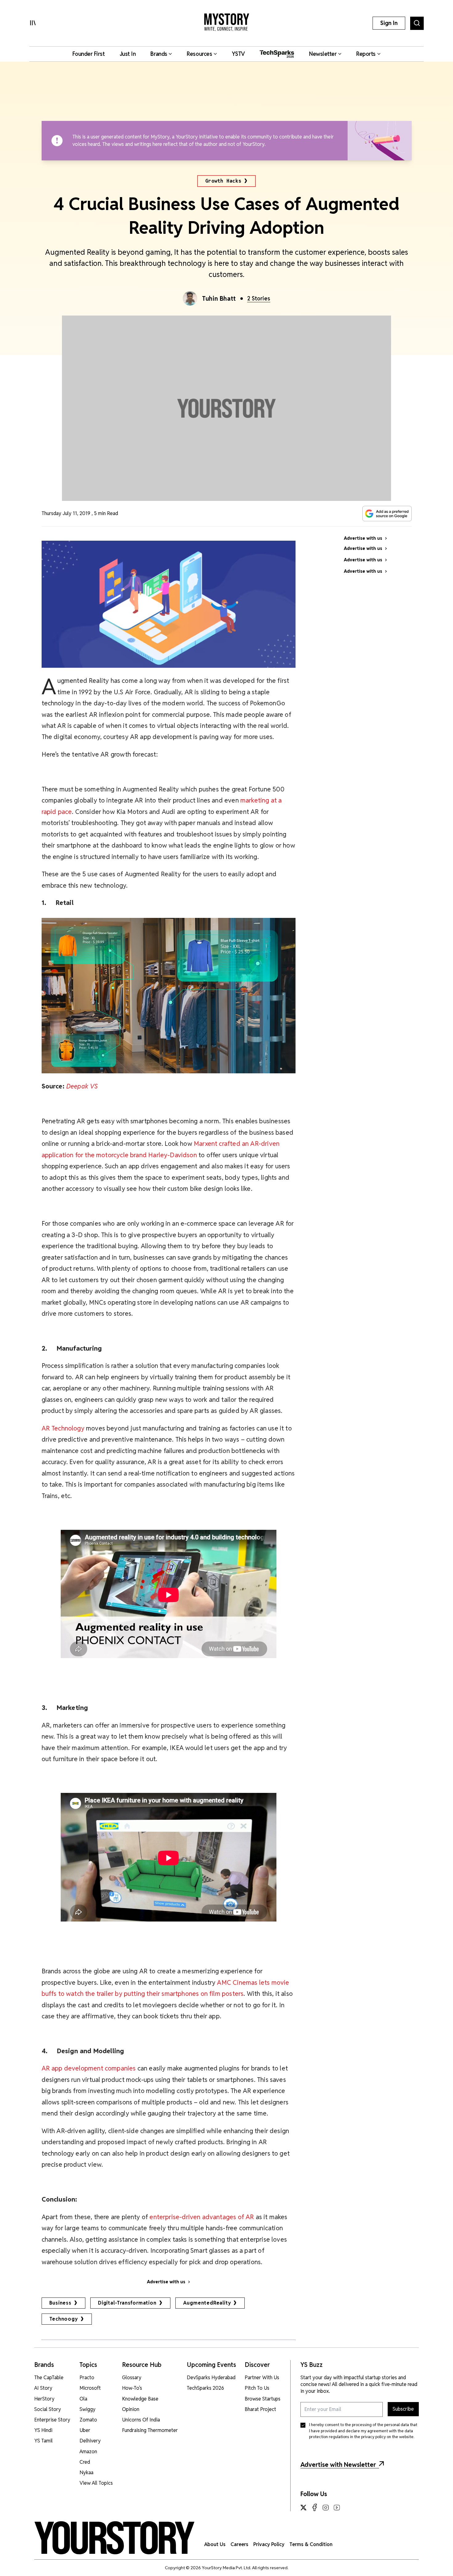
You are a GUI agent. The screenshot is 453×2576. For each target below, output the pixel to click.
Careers (239, 2544)
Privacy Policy (269, 2544)
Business (60, 2303)
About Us (215, 2544)
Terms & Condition (311, 2544)
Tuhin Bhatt (219, 299)
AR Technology (63, 1428)
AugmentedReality (207, 2303)
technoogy (64, 2319)
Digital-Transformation (127, 2303)
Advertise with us (166, 2282)
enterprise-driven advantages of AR (202, 2217)
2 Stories (259, 298)
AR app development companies (89, 2068)
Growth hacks (223, 181)
